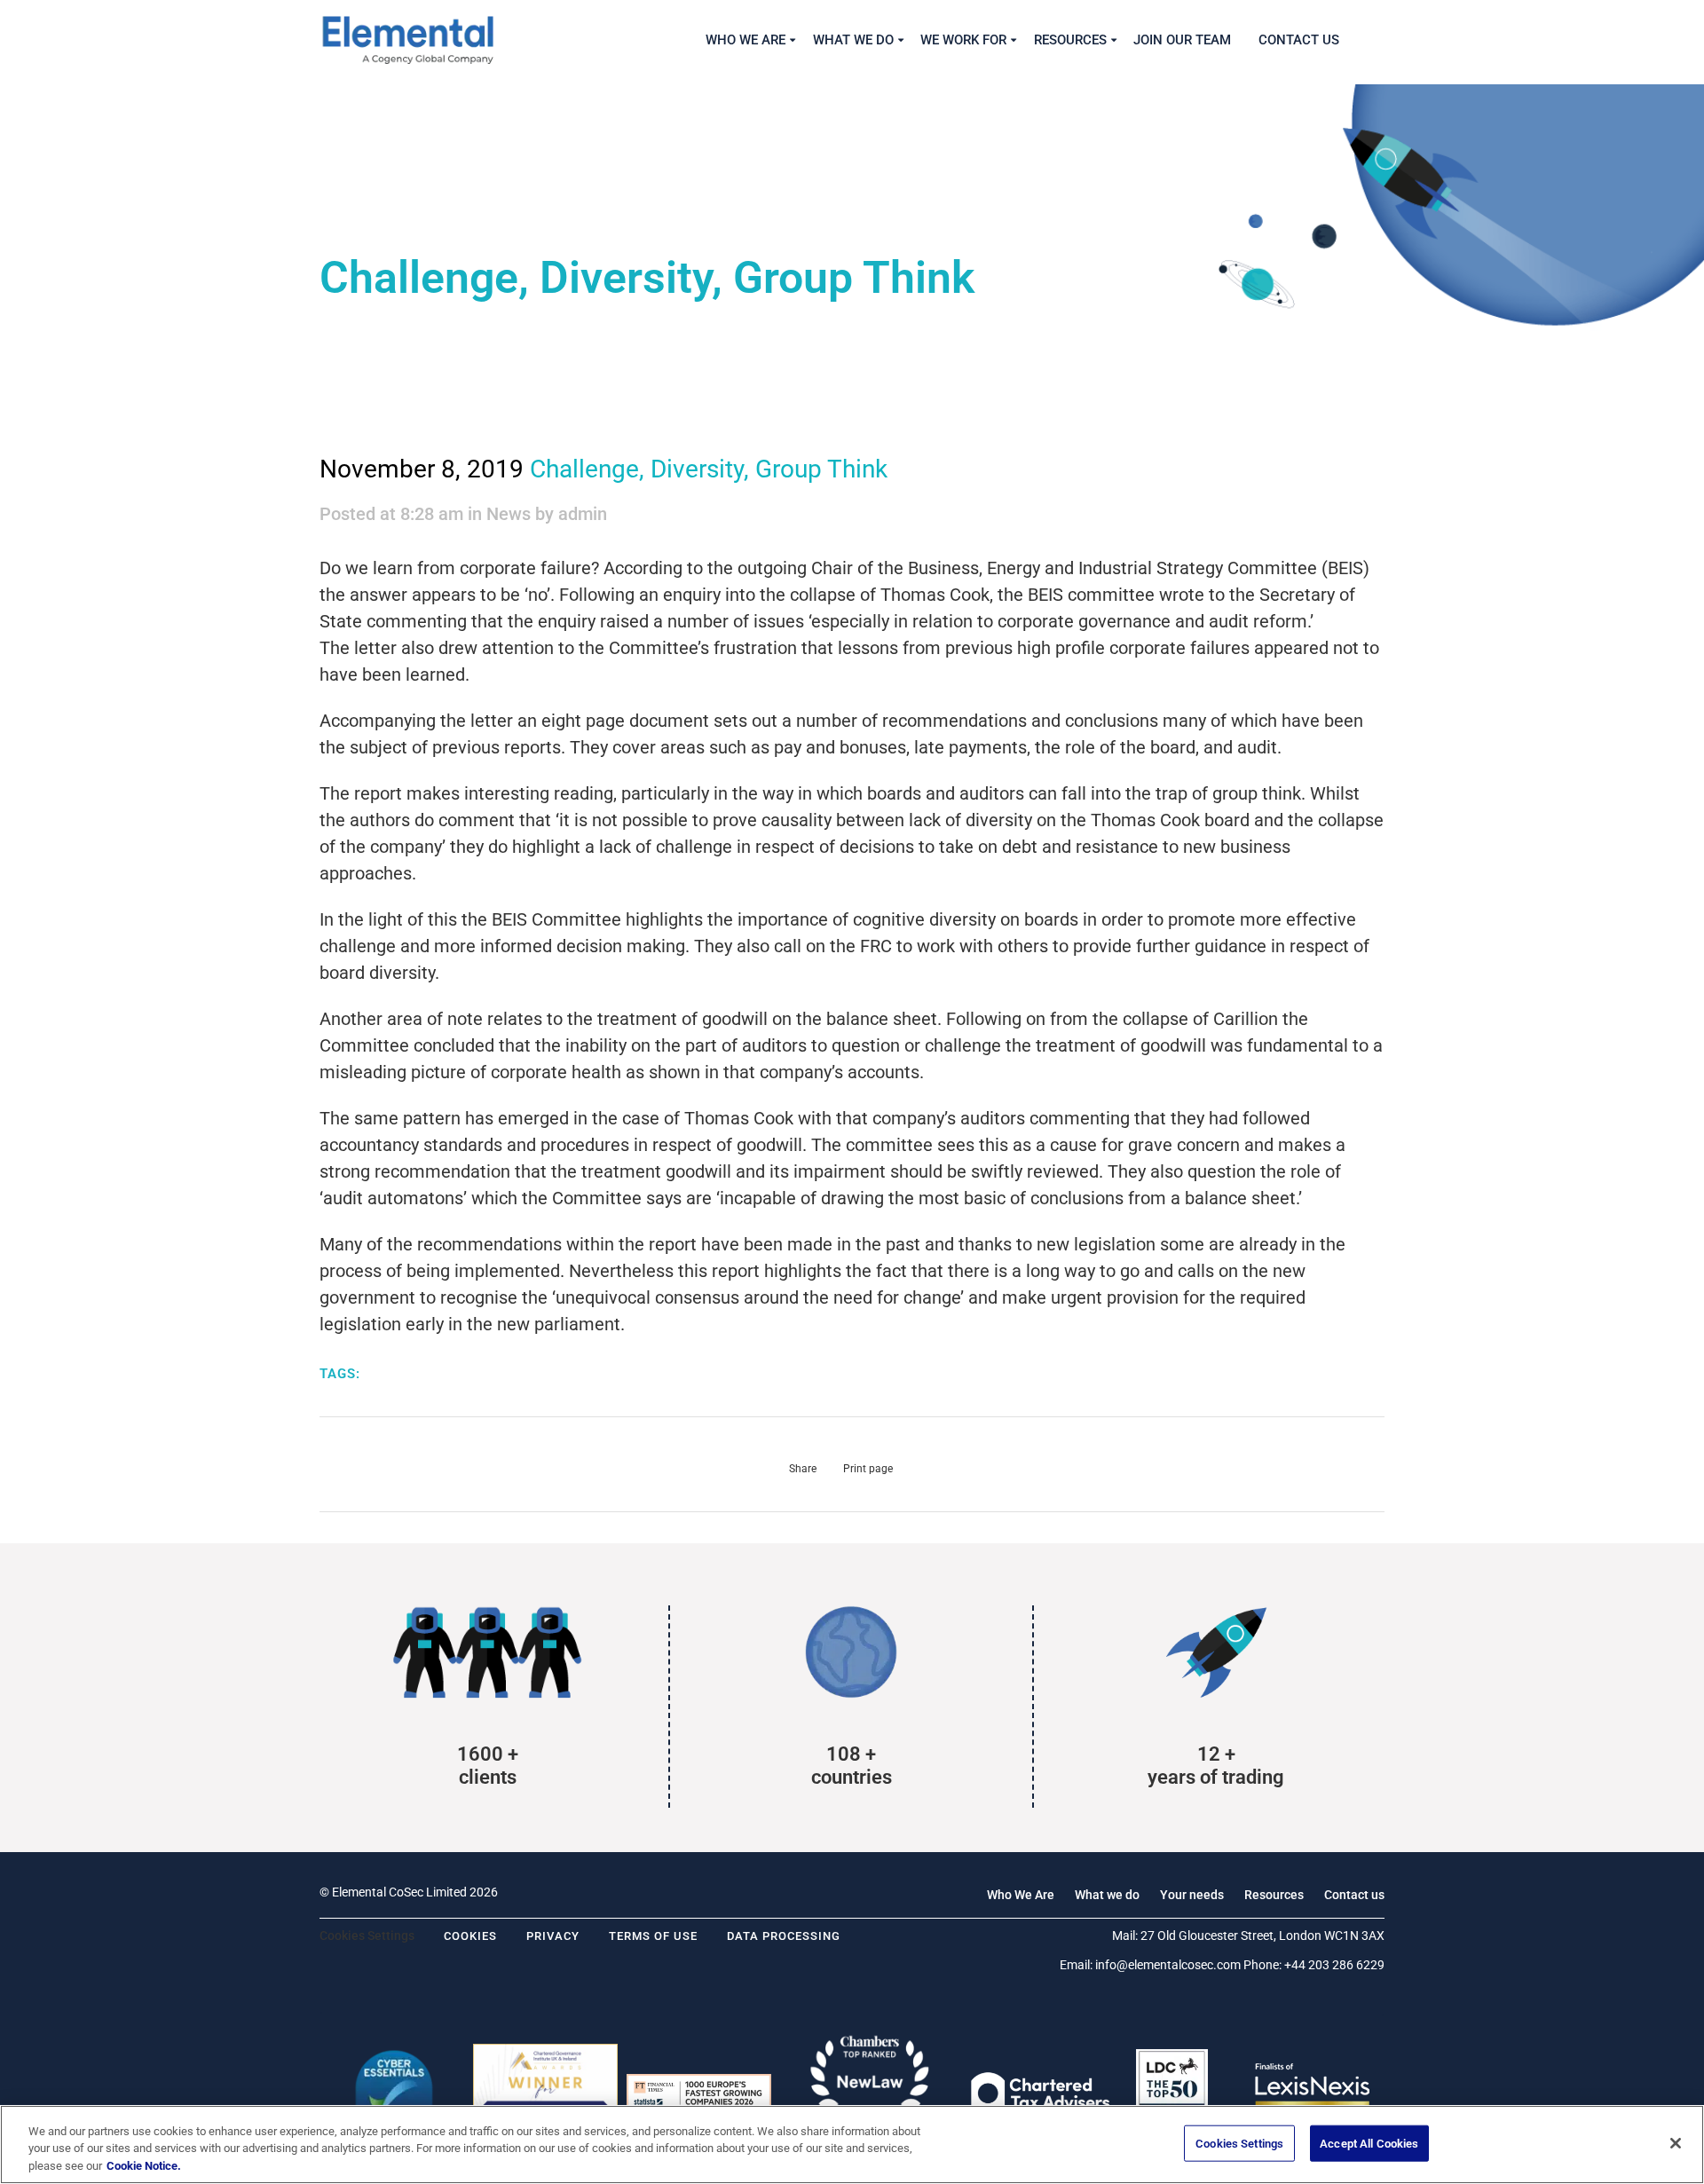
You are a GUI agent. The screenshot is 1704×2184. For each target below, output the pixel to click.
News (509, 514)
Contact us (1354, 1895)
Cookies (470, 1936)
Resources (1274, 1895)
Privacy (553, 1936)
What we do (1107, 1895)
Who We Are (1021, 1895)
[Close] (1676, 2143)
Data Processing (784, 1936)
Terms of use (653, 1936)
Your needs (1192, 1895)
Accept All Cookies (1369, 2143)
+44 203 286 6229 (1334, 1965)
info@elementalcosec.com (1168, 1965)
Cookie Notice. (144, 2166)
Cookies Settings (1239, 2143)
